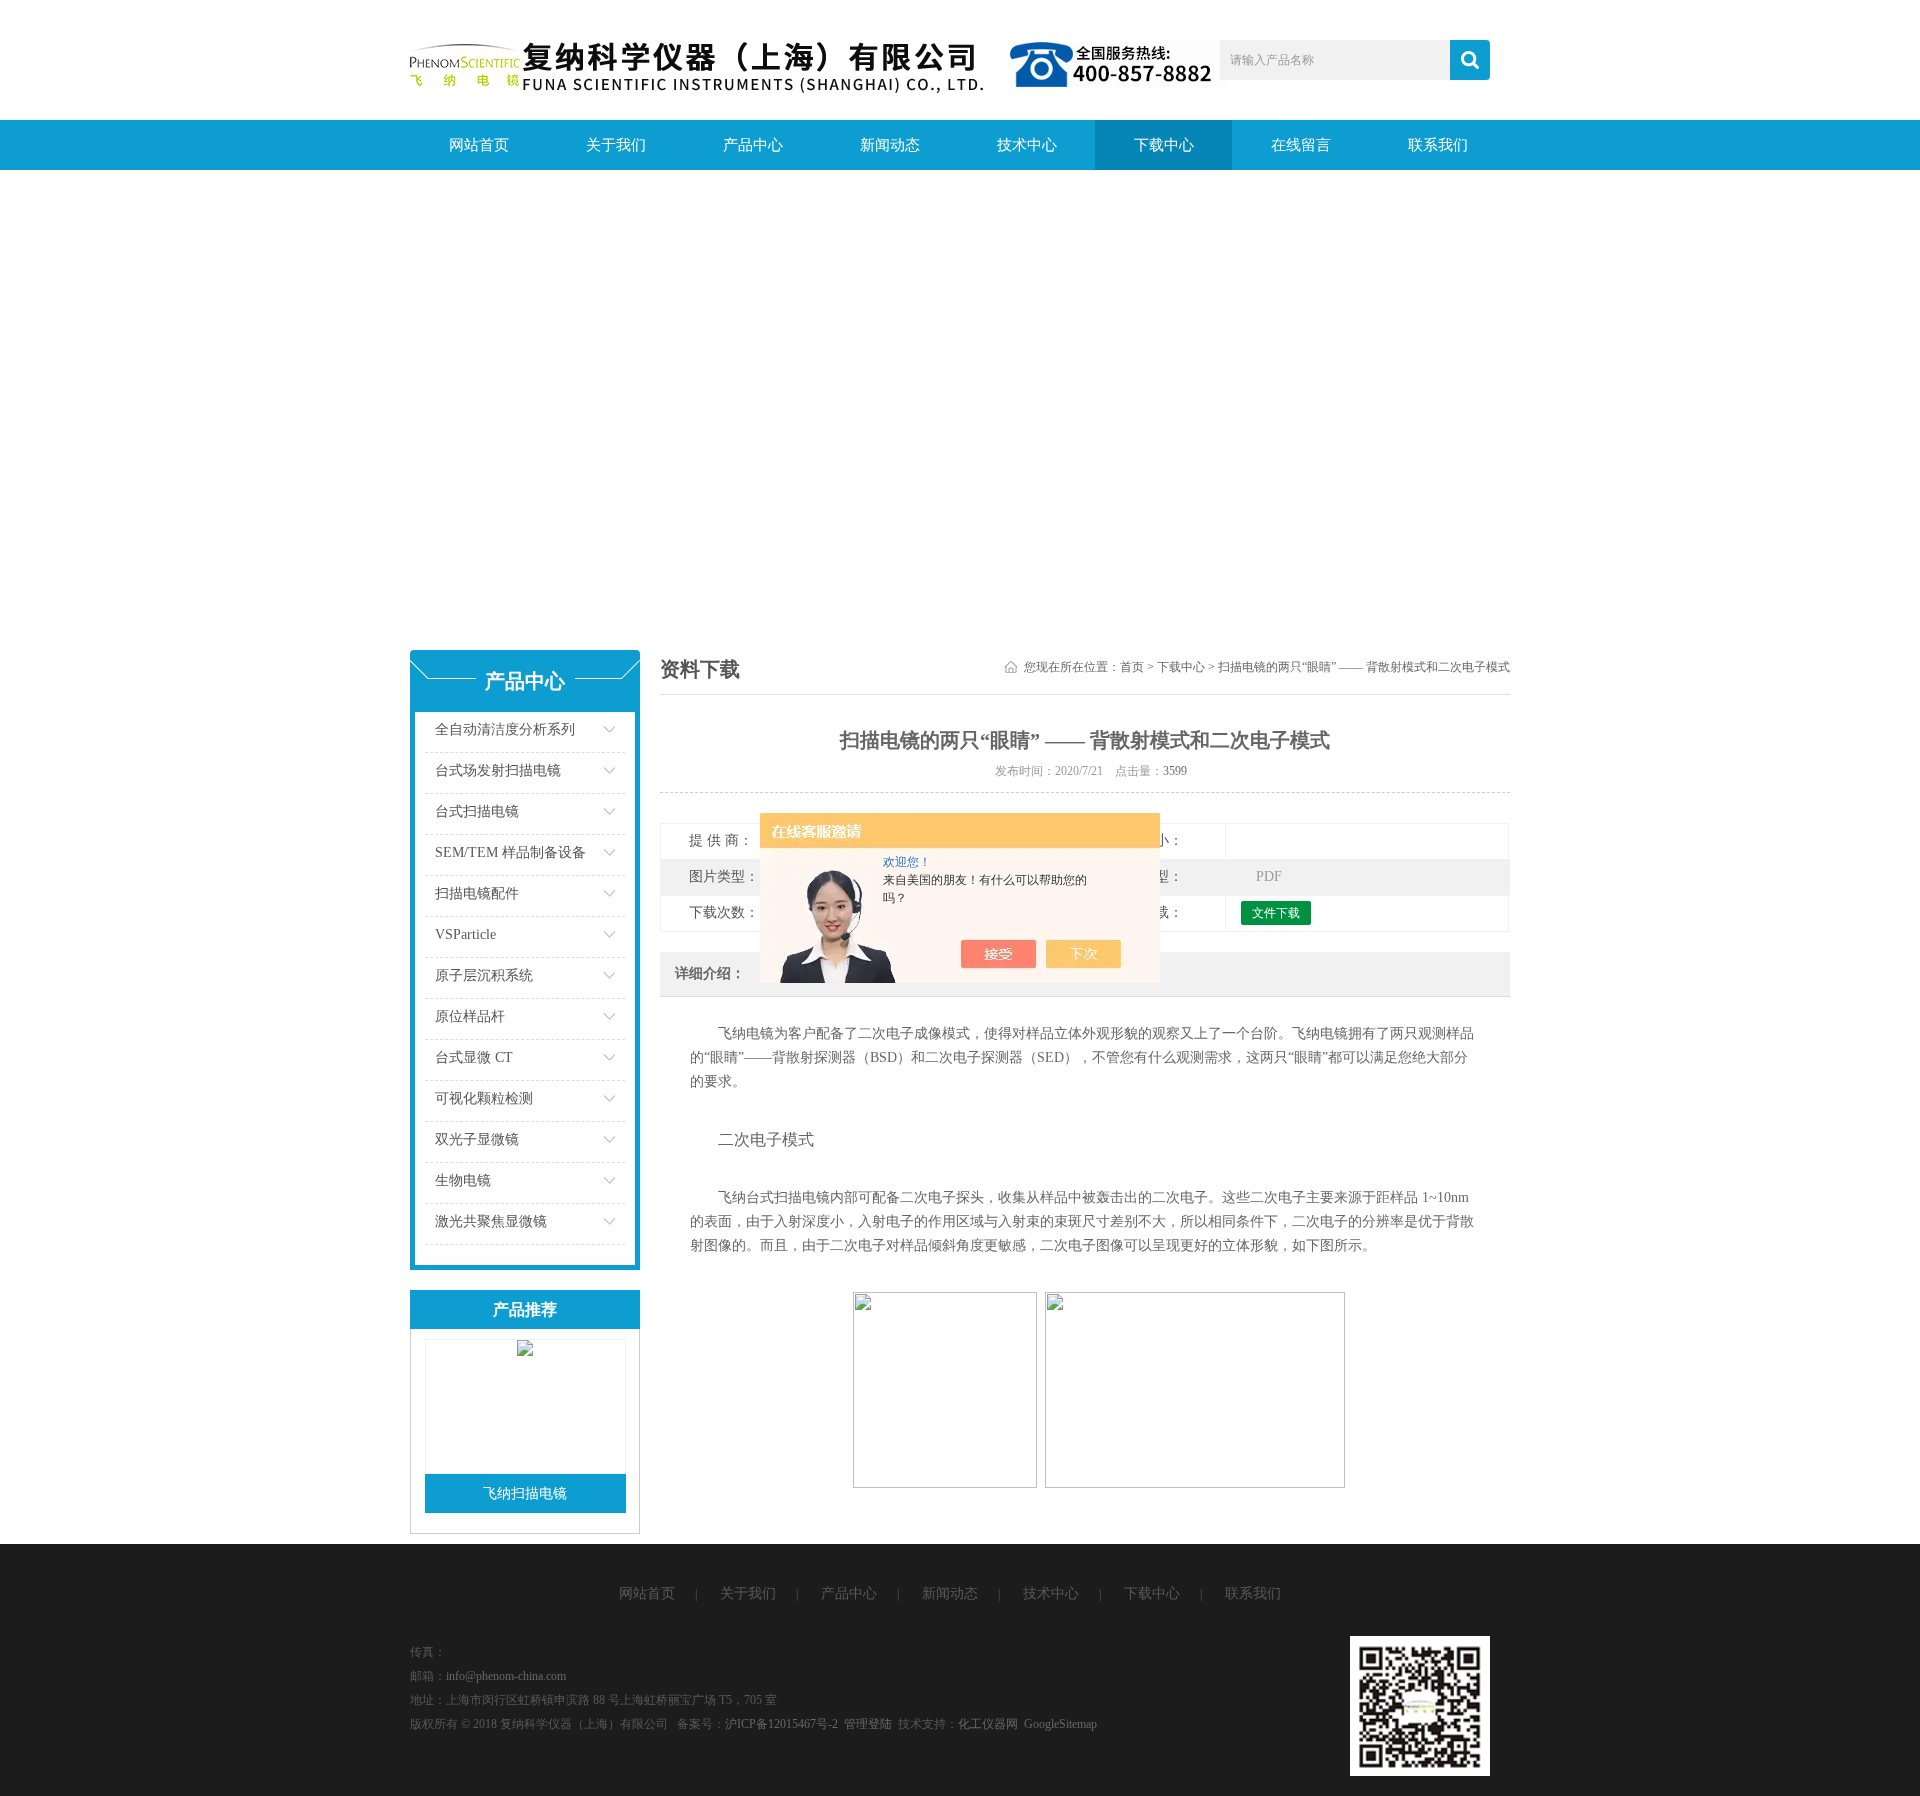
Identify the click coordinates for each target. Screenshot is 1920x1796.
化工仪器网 (988, 1724)
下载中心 (1164, 145)
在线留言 (1301, 145)
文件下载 (1276, 913)
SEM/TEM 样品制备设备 (510, 852)
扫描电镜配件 (477, 893)
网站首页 (479, 145)
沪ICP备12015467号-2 (781, 1724)
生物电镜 (463, 1180)
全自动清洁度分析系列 (505, 729)
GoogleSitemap (1060, 1724)
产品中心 (753, 145)
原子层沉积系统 (484, 975)
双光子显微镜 (477, 1139)
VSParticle (465, 934)
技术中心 (1027, 145)
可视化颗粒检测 (484, 1098)
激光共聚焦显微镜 (491, 1221)
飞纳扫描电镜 (525, 1493)
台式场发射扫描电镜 (498, 770)
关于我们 (616, 145)
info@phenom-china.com (506, 1676)
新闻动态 (890, 145)
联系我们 (1438, 145)
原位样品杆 (470, 1016)
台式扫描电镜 (477, 811)
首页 (1132, 667)
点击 (585, 734)
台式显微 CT (474, 1057)
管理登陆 (868, 1724)
